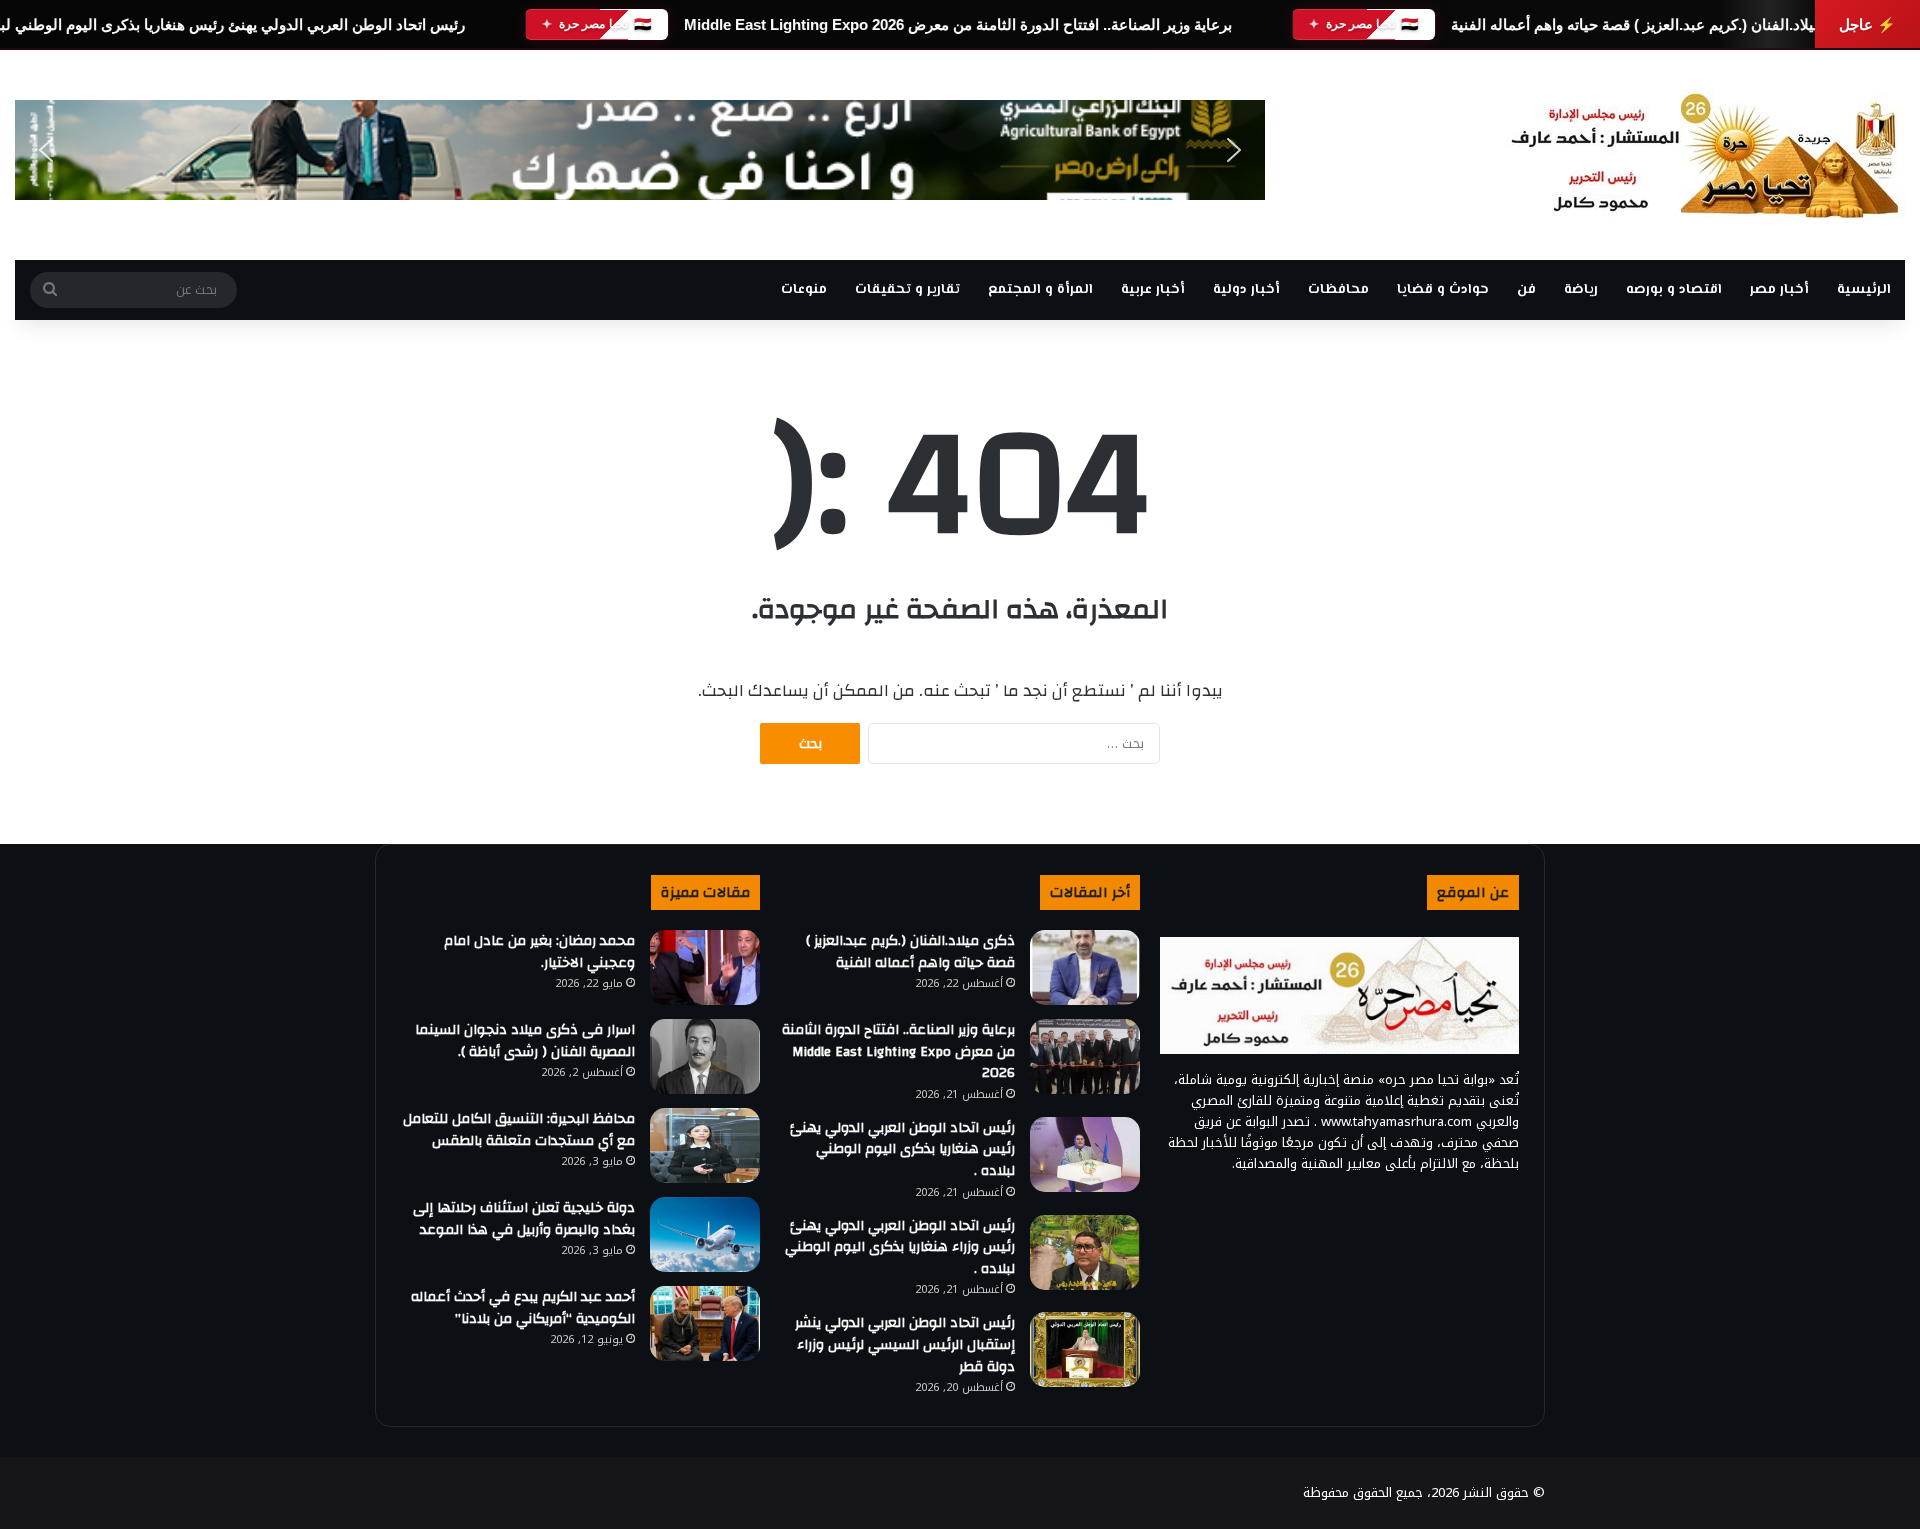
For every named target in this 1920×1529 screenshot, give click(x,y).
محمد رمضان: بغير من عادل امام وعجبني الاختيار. (539, 952)
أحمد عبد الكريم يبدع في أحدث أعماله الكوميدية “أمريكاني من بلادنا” (523, 1308)
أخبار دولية (1246, 290)
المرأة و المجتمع (1040, 290)
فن (1526, 290)
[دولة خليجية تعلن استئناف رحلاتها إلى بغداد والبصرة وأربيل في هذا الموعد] (705, 1234)
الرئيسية (1864, 290)
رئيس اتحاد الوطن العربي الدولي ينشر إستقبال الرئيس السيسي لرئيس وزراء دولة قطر (905, 1344)
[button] (46, 150)
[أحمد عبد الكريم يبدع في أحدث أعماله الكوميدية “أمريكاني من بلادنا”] (705, 1323)
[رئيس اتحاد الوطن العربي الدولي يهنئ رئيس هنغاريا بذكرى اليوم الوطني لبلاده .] (1085, 1154)
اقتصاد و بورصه (1674, 290)
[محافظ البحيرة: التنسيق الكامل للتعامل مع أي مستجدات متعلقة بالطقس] (705, 1145)
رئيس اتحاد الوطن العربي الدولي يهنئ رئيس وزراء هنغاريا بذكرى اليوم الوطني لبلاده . (900, 1247)
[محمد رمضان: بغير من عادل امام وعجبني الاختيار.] (705, 967)
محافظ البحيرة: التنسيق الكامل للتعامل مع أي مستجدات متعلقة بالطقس (519, 1130)
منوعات (804, 290)
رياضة (1581, 290)
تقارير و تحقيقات (907, 290)
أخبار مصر (1779, 290)
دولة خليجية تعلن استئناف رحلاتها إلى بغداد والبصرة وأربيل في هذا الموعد (524, 1219)
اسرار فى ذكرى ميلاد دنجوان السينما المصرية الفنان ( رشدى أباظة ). (525, 1041)
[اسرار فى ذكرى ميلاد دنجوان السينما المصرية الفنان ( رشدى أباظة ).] (705, 1056)
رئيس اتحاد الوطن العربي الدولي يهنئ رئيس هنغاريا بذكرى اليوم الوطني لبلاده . (902, 1149)
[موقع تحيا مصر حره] (1705, 155)
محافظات (1338, 290)
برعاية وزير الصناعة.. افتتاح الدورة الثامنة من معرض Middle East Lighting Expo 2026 (958, 24)
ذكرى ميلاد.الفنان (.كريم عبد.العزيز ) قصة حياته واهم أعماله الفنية (1655, 24)
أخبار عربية (1153, 290)
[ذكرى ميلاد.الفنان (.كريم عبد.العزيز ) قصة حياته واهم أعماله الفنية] (1085, 967)
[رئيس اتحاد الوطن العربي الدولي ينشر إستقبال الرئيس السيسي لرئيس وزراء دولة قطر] (1085, 1349)
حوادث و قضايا (1443, 290)
